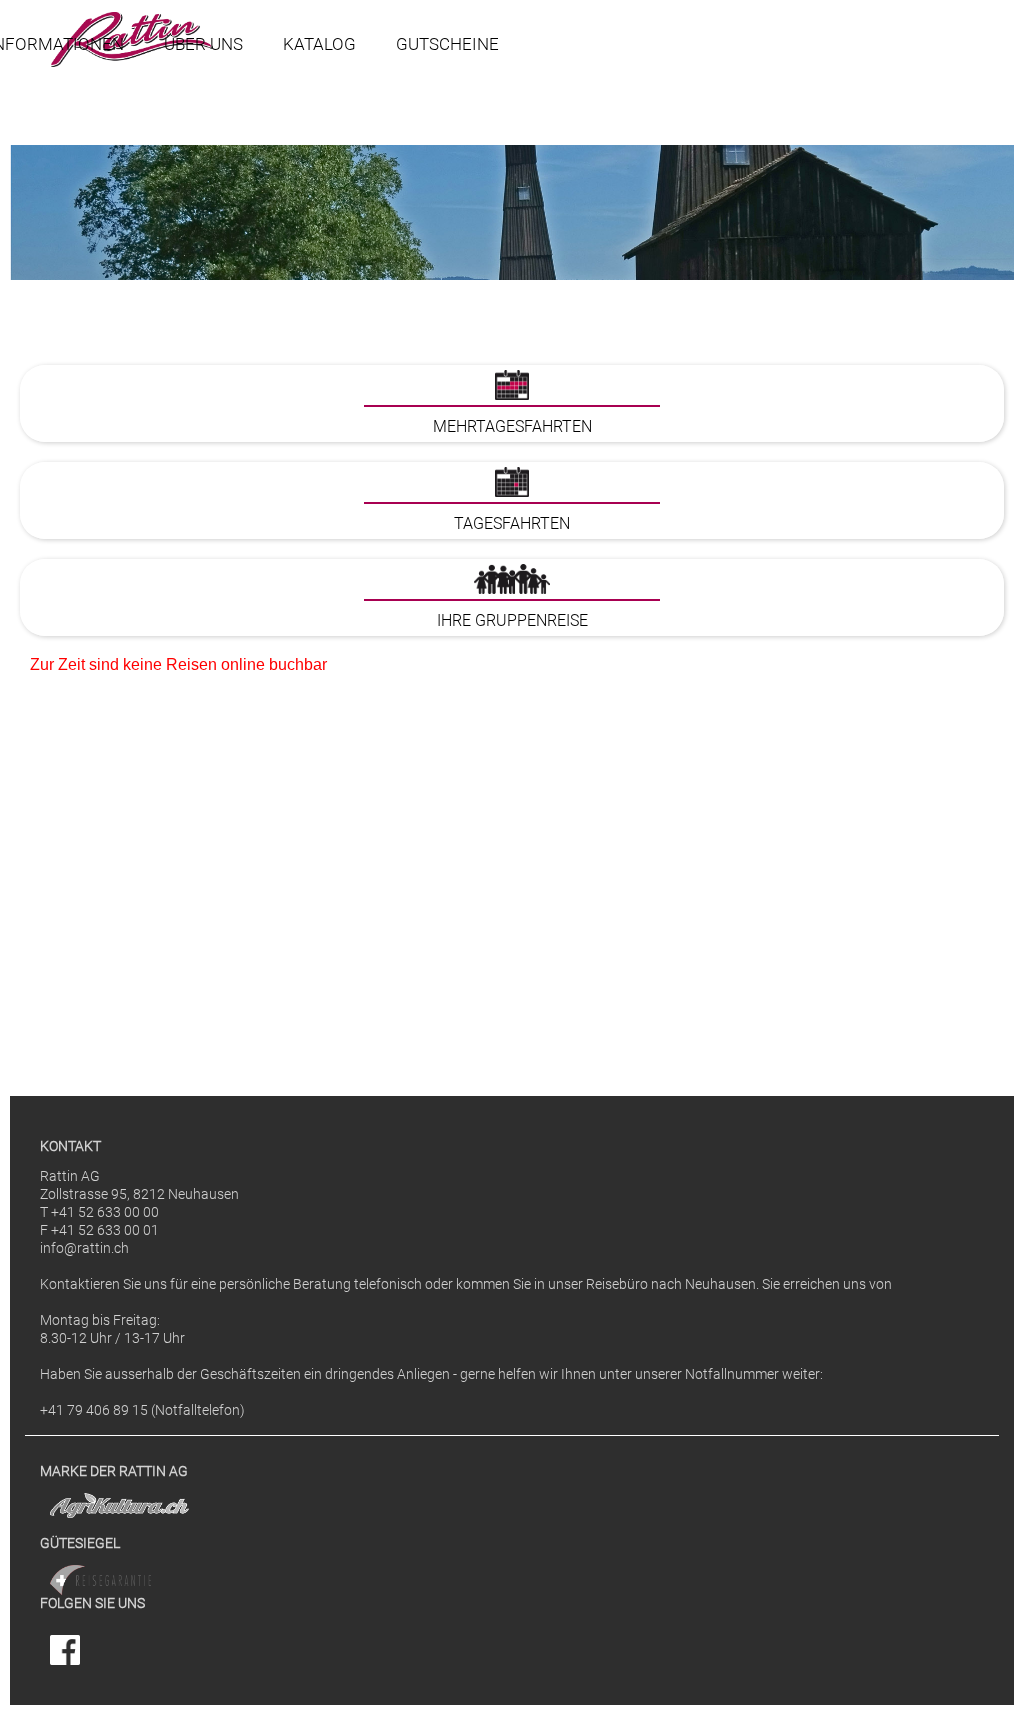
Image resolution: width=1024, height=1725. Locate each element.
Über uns (203, 44)
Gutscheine (447, 44)
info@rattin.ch (84, 1248)
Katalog (319, 44)
